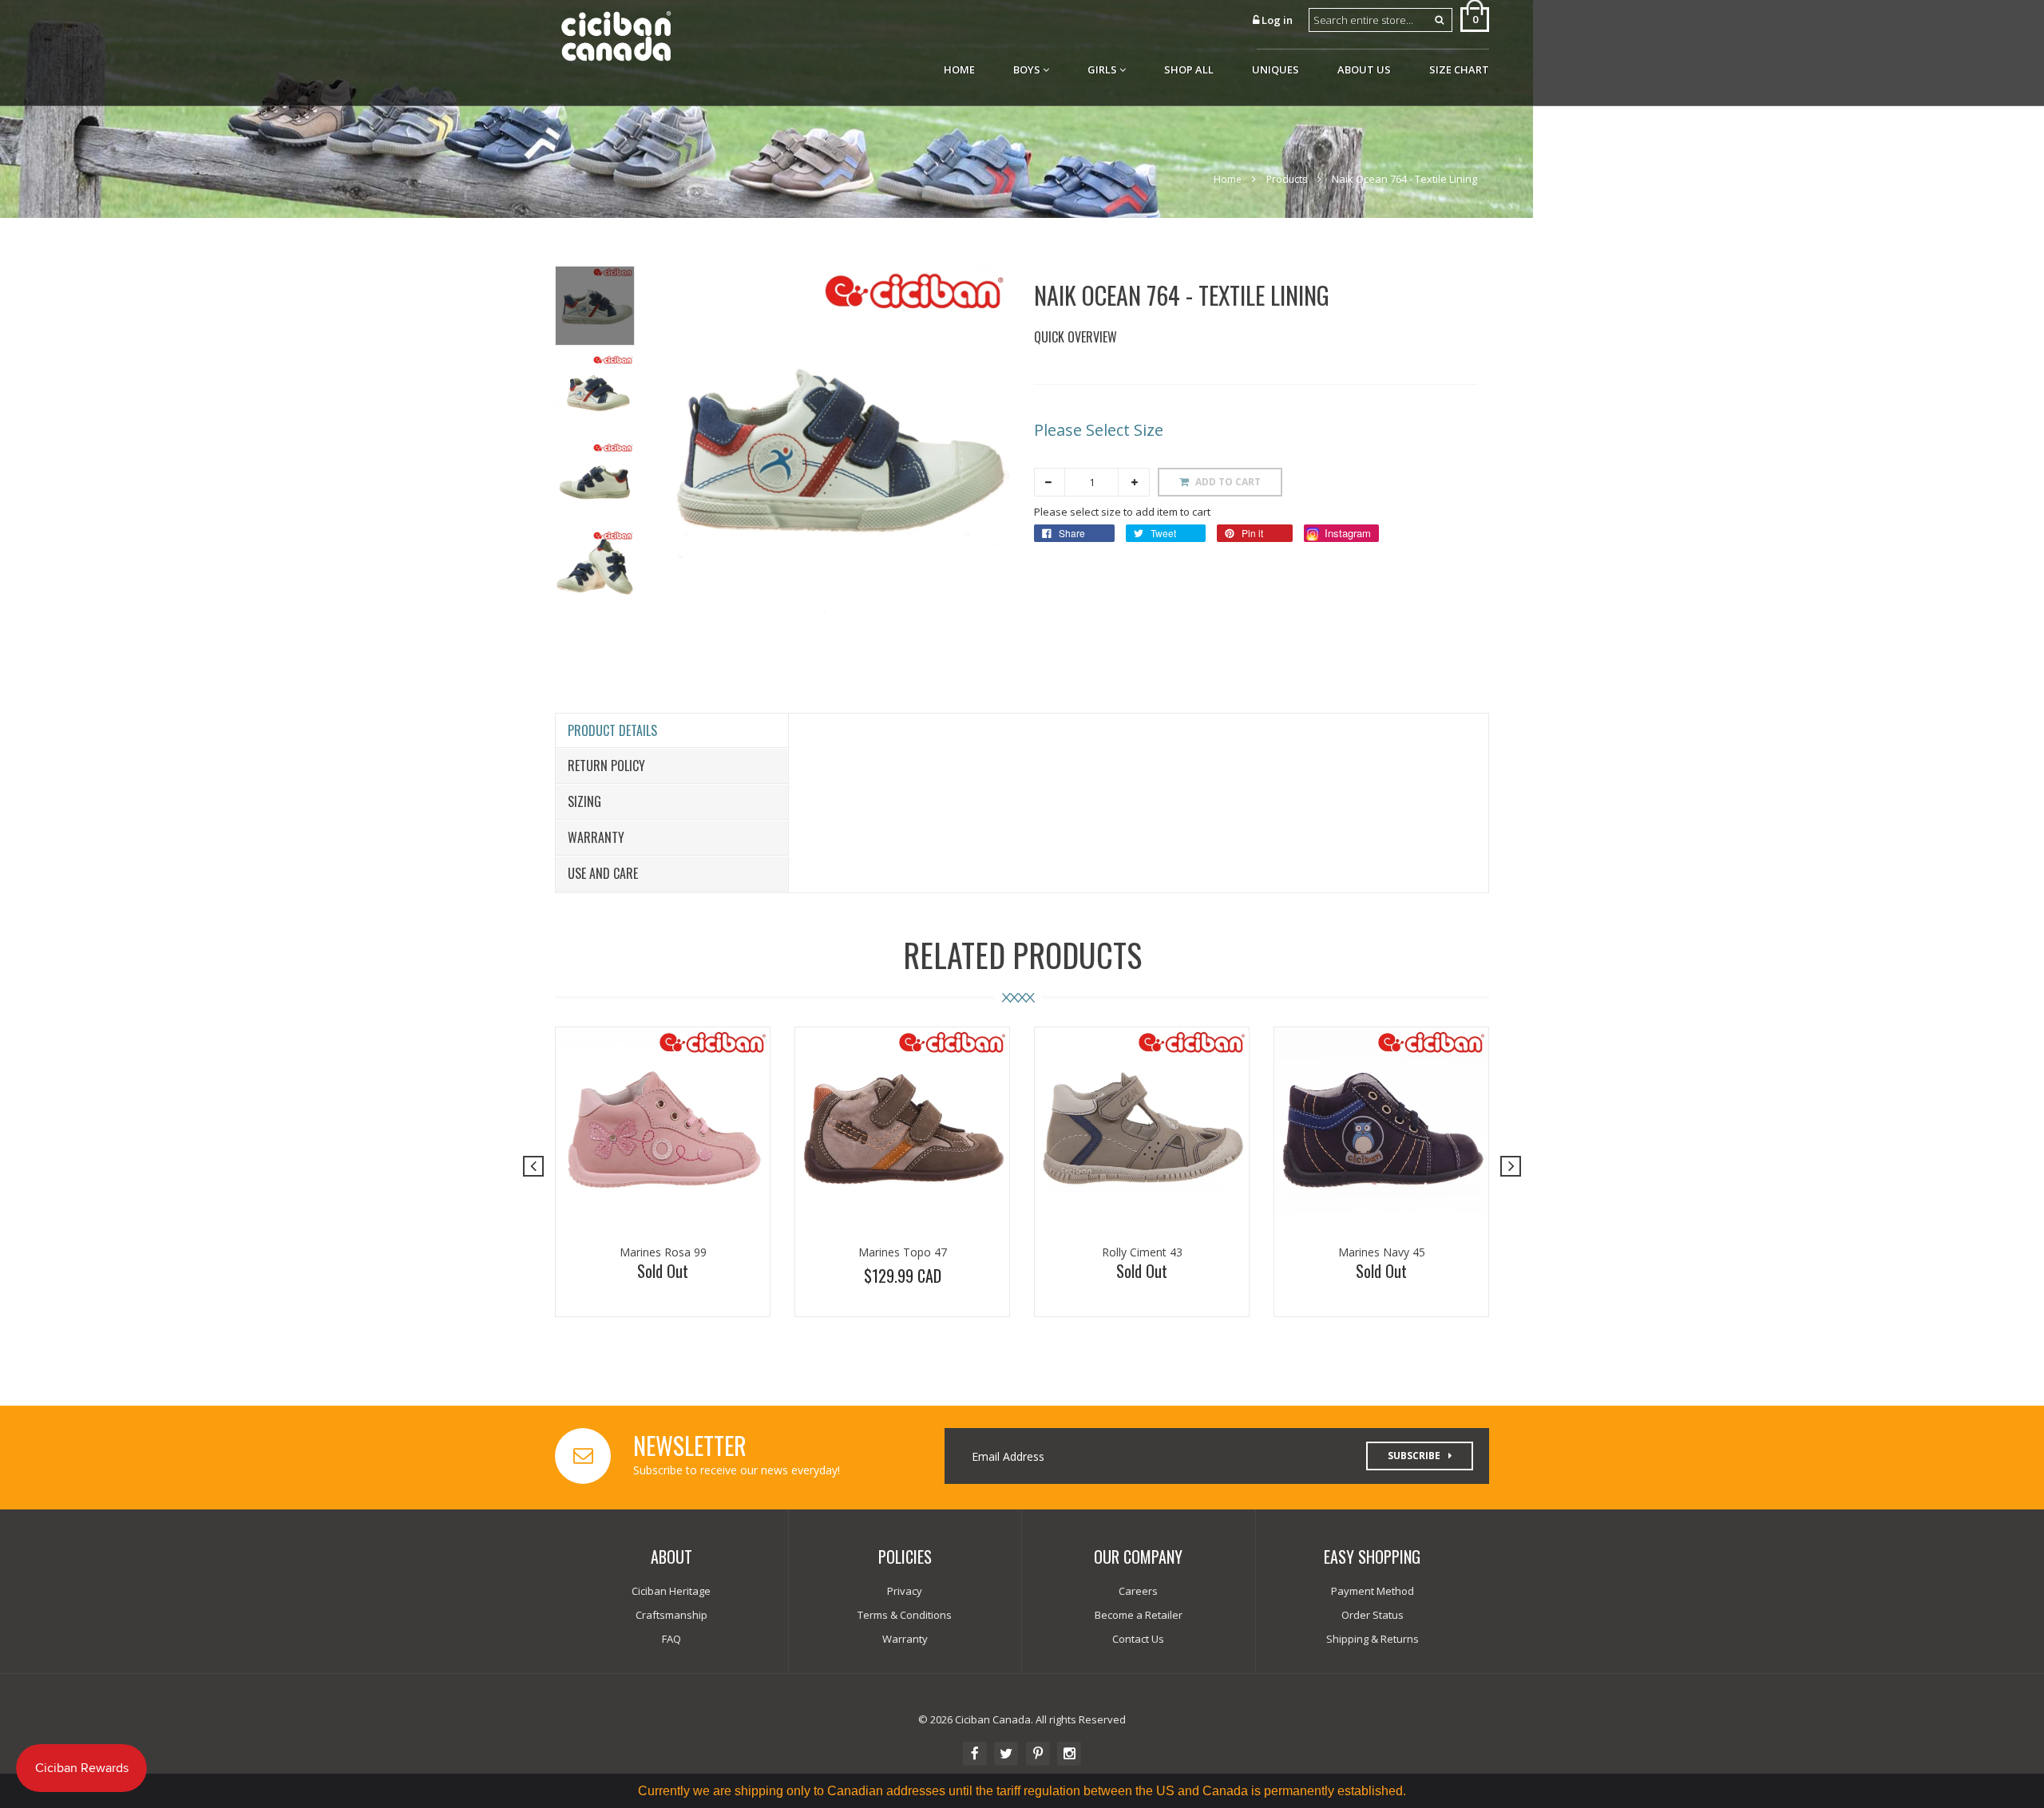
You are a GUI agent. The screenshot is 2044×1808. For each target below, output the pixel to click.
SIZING (584, 801)
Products (1287, 179)
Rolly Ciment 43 (1142, 1252)
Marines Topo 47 (903, 1252)
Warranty (596, 837)
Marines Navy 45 (1382, 1252)
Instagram (1346, 533)
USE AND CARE (603, 873)
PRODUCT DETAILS (612, 730)
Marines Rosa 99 (663, 1252)
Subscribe (1414, 1456)
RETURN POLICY (606, 766)
